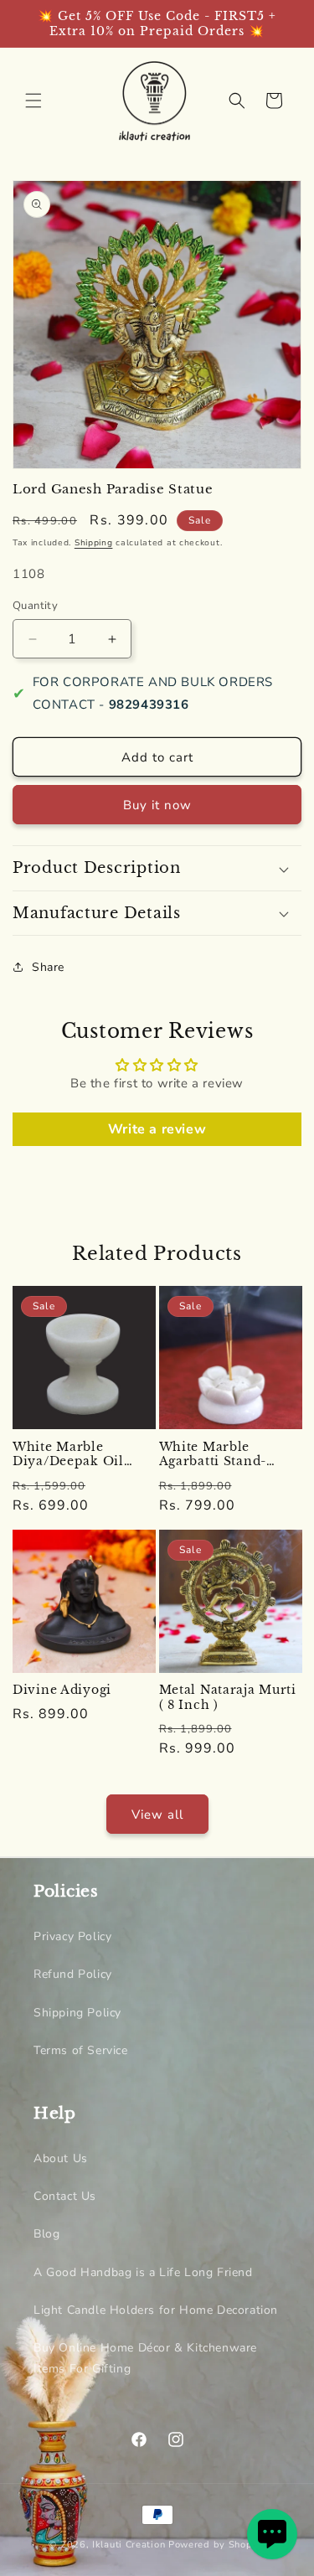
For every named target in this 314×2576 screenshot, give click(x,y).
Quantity (35, 606)
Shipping (94, 543)
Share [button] (48, 967)
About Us (61, 2158)
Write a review (157, 1129)
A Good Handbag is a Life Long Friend (143, 2272)
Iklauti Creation (129, 2545)
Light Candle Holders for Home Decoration (156, 2310)
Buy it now (157, 805)
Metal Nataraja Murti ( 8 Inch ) (228, 1698)
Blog (46, 2234)
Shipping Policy (77, 2013)
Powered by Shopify (217, 2545)
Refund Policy (73, 1974)
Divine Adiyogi (62, 1690)
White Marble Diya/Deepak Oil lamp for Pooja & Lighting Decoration (80, 1455)
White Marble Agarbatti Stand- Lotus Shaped (213, 1455)
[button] (33, 101)
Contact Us (65, 2196)
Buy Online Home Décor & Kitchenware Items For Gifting (145, 2358)
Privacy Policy (72, 1936)
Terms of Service (81, 2050)
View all (157, 1815)
